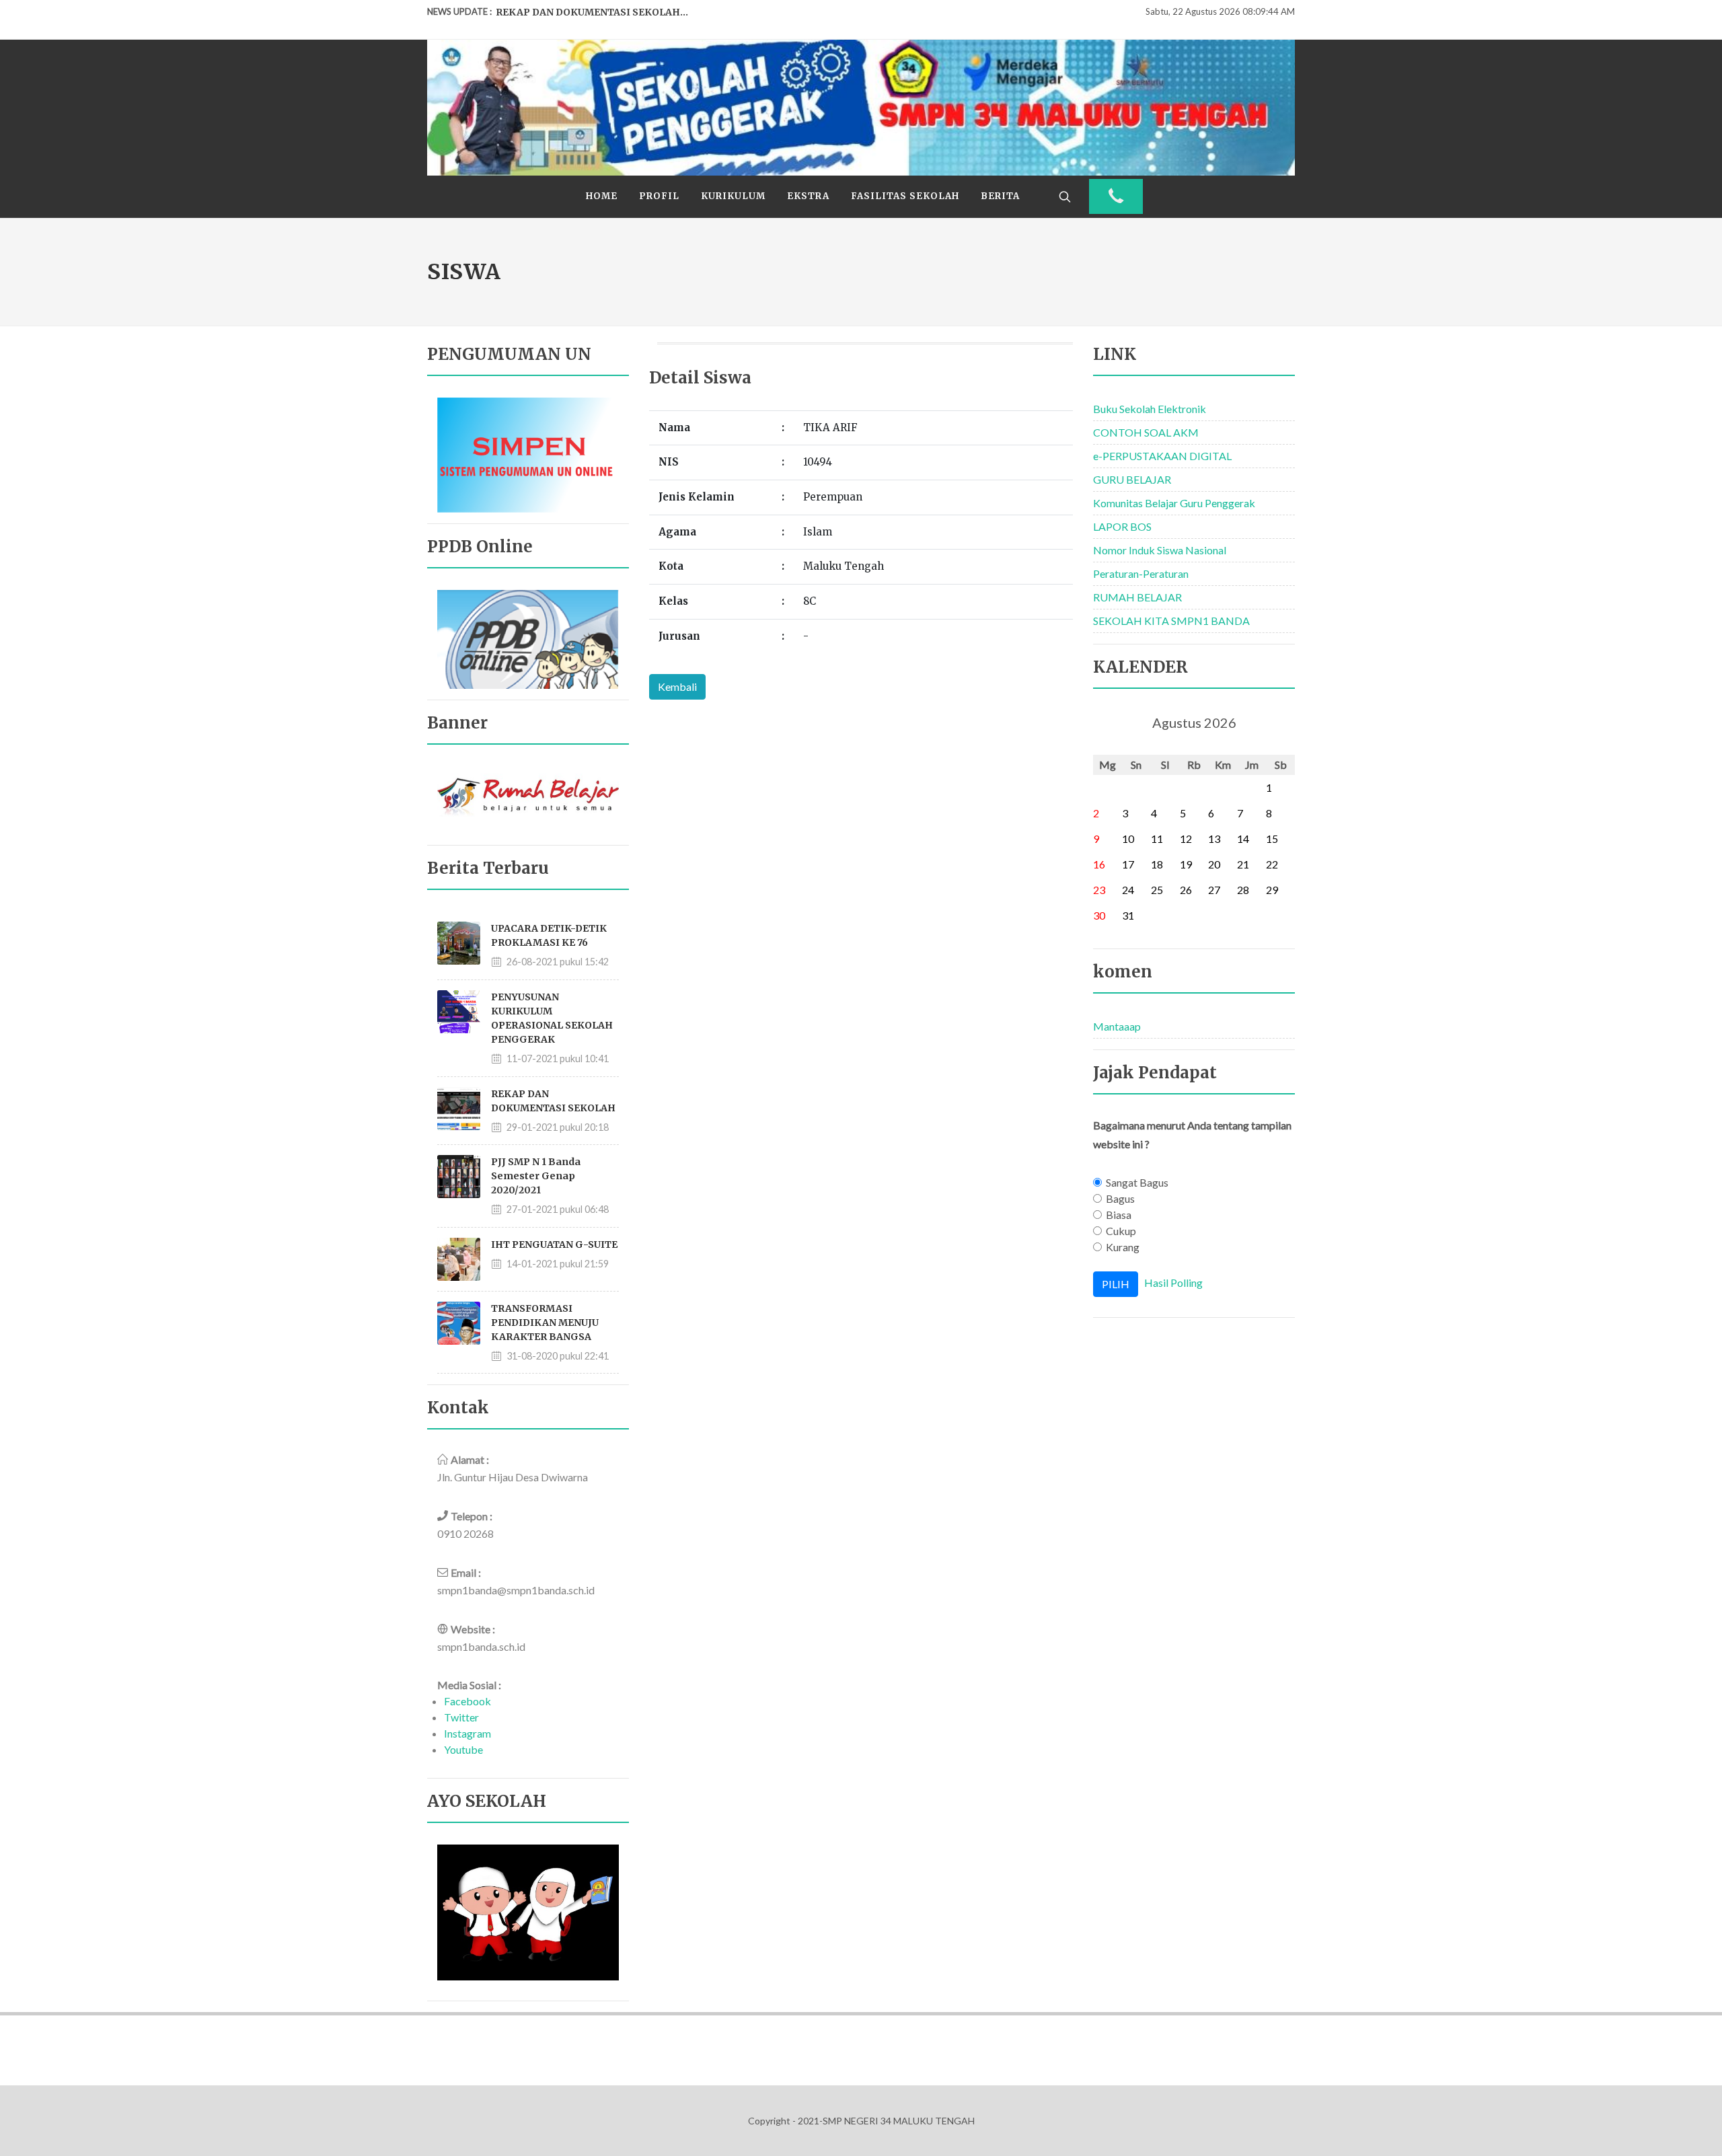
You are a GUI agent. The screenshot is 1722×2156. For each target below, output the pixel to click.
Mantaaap (1117, 1026)
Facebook (467, 1701)
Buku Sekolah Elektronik (1150, 409)
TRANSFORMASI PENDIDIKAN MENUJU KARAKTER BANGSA (545, 1323)
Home (602, 196)
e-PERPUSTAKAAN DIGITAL (1162, 456)
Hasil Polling (1173, 1283)
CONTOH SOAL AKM (1146, 432)
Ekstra (808, 196)
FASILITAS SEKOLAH (905, 196)
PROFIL (659, 196)
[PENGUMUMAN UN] (528, 453)
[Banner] (528, 799)
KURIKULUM (733, 196)
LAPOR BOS (1122, 526)
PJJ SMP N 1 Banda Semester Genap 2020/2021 (536, 1176)
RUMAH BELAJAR (1137, 597)
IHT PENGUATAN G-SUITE (554, 1244)
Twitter (461, 1717)
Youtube (463, 1749)
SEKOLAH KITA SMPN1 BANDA (1171, 621)
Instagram (467, 1733)
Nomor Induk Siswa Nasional (1160, 550)
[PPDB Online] (528, 638)
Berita (1000, 196)
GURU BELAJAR (1132, 479)
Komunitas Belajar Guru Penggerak (1174, 503)
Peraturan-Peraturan (1141, 573)
